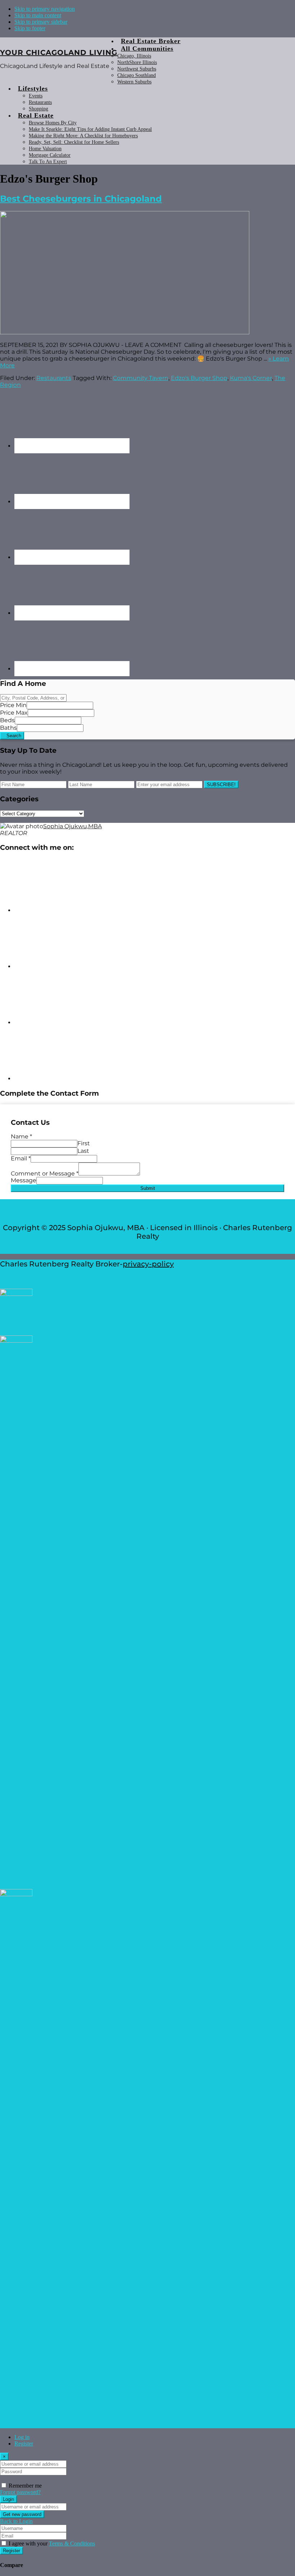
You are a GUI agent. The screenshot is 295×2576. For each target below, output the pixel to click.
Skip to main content (38, 15)
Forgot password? (20, 2492)
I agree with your (52, 2543)
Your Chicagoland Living (59, 52)
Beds (7, 720)
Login (8, 2499)
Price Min (13, 705)
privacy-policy (148, 1264)
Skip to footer (30, 28)
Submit (148, 1188)
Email (21, 1158)
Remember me (25, 2486)
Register (24, 2444)
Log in (22, 2437)
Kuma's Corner (251, 378)
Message (24, 1180)
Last (83, 1151)
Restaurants (54, 378)
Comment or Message (45, 1174)
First (84, 1143)
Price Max (14, 713)
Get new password (22, 2514)
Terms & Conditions (72, 2543)
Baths (8, 728)
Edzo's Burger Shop (199, 378)
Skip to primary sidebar (41, 22)
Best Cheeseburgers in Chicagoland (81, 199)
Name (21, 1136)
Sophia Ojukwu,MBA (72, 826)
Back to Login (16, 2521)
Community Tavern (141, 378)
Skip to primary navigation (45, 9)
